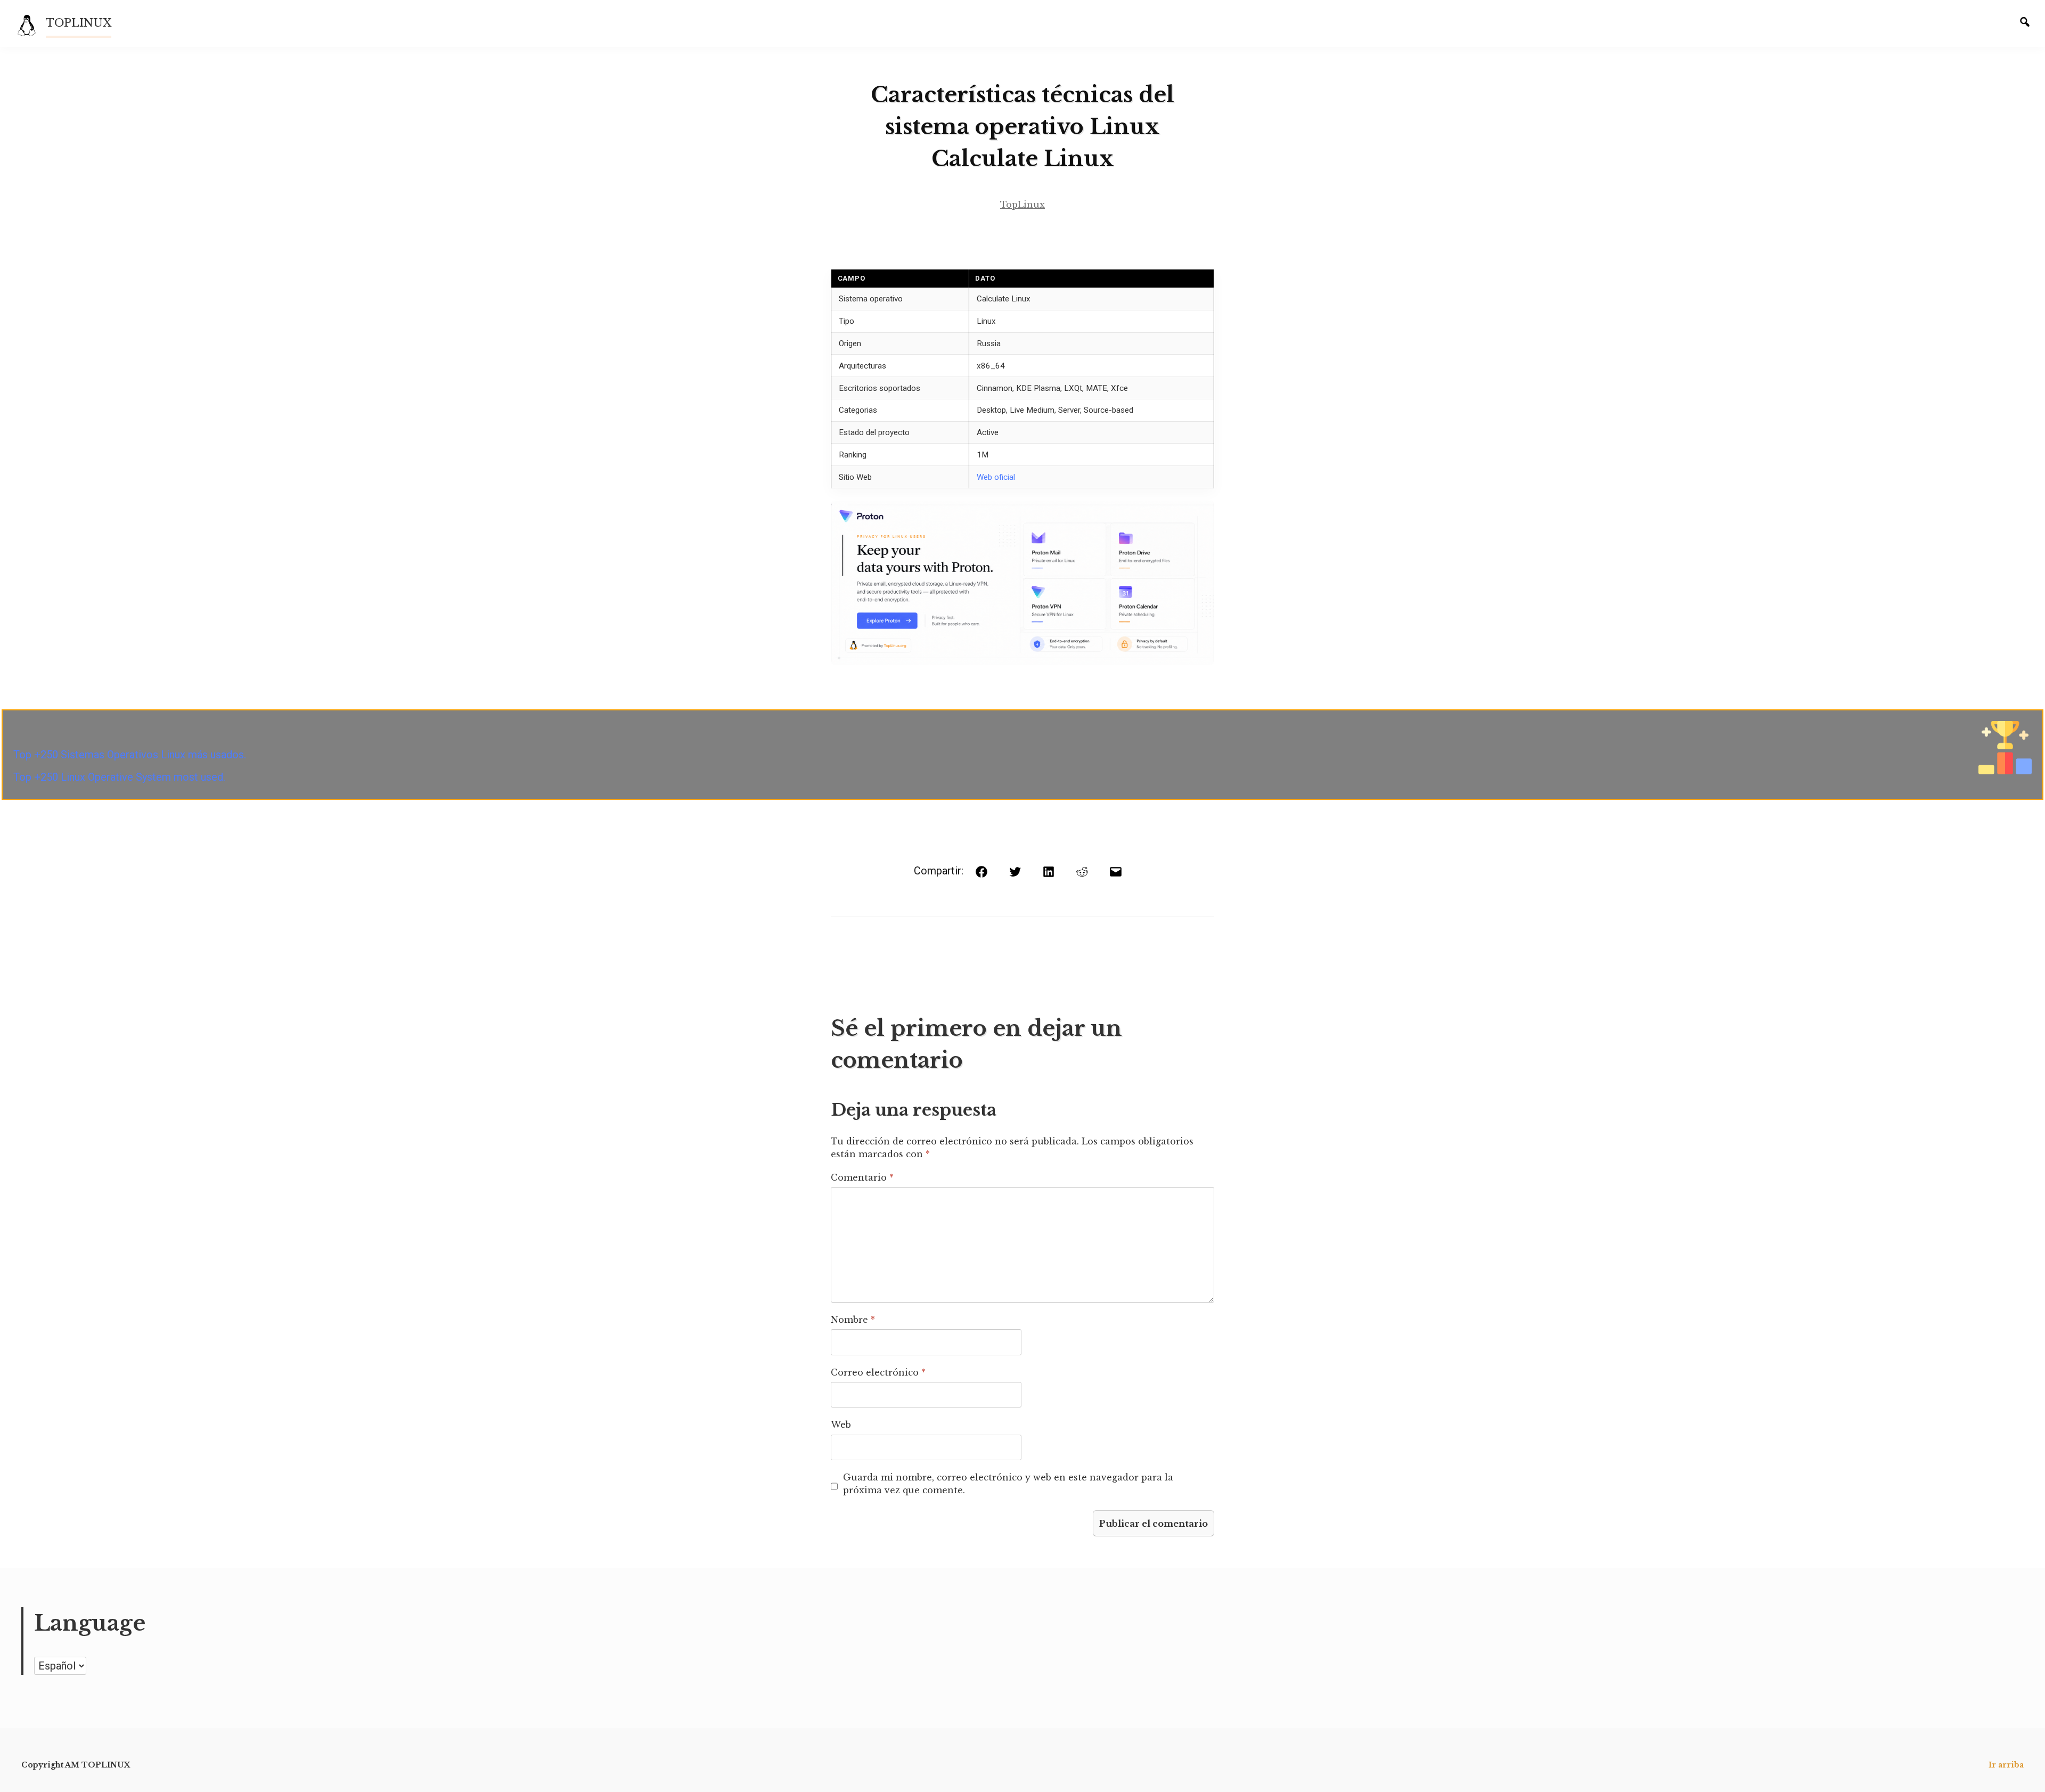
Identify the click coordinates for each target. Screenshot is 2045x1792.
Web (841, 1425)
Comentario (862, 1177)
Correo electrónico (878, 1372)
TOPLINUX (79, 23)
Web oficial (996, 477)
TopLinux (1023, 204)
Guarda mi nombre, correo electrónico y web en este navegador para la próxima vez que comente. (1008, 1484)
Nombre (853, 1320)
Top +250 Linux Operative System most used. (119, 777)
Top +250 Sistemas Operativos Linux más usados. (130, 755)
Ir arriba (2006, 1765)
